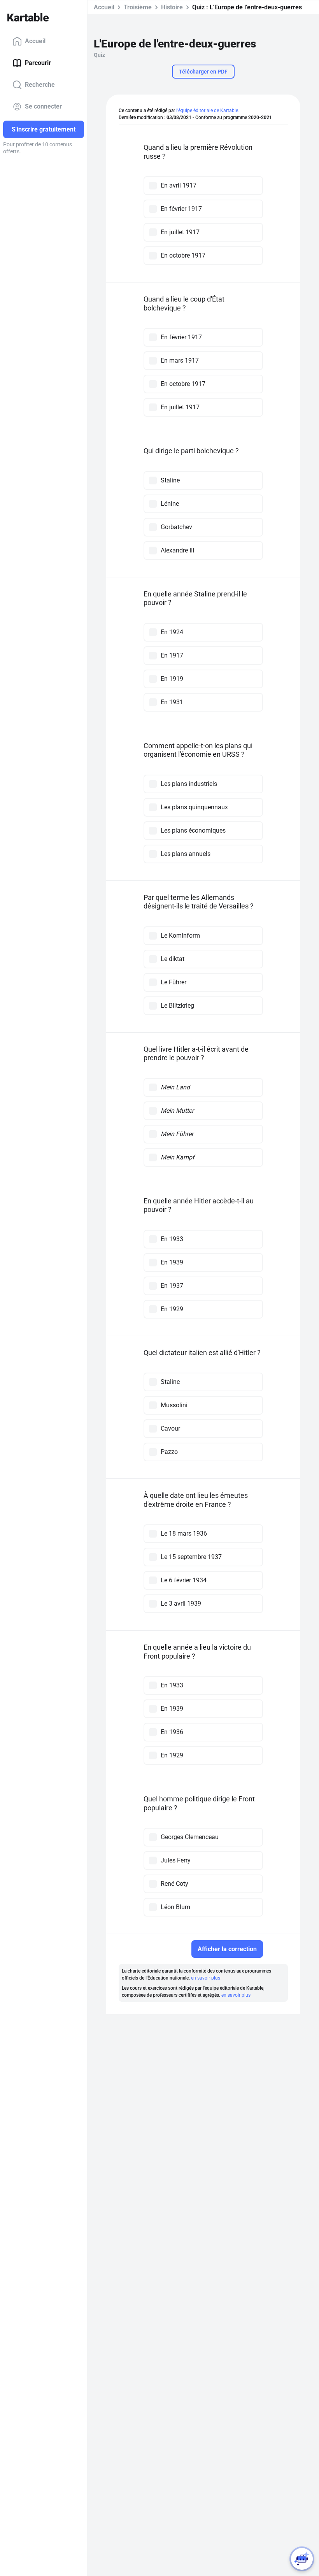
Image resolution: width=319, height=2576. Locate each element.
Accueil (35, 41)
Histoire (172, 7)
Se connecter (43, 106)
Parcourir (38, 63)
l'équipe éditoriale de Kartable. (208, 110)
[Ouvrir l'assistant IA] (302, 2559)
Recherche (40, 85)
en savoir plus (206, 1978)
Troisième (138, 7)
